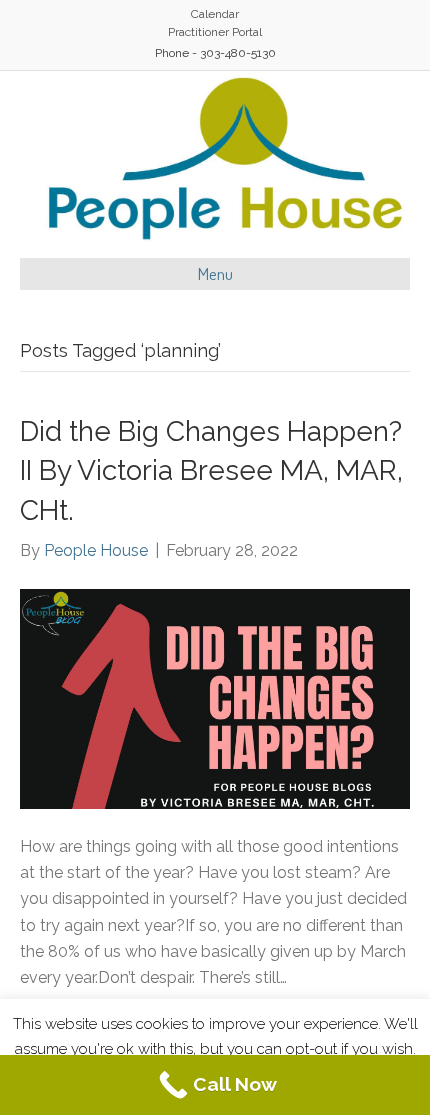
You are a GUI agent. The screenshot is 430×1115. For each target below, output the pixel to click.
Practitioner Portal (215, 32)
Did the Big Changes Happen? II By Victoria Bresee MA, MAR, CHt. (211, 470)
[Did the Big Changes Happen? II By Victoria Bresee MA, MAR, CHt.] (215, 697)
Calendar (215, 14)
